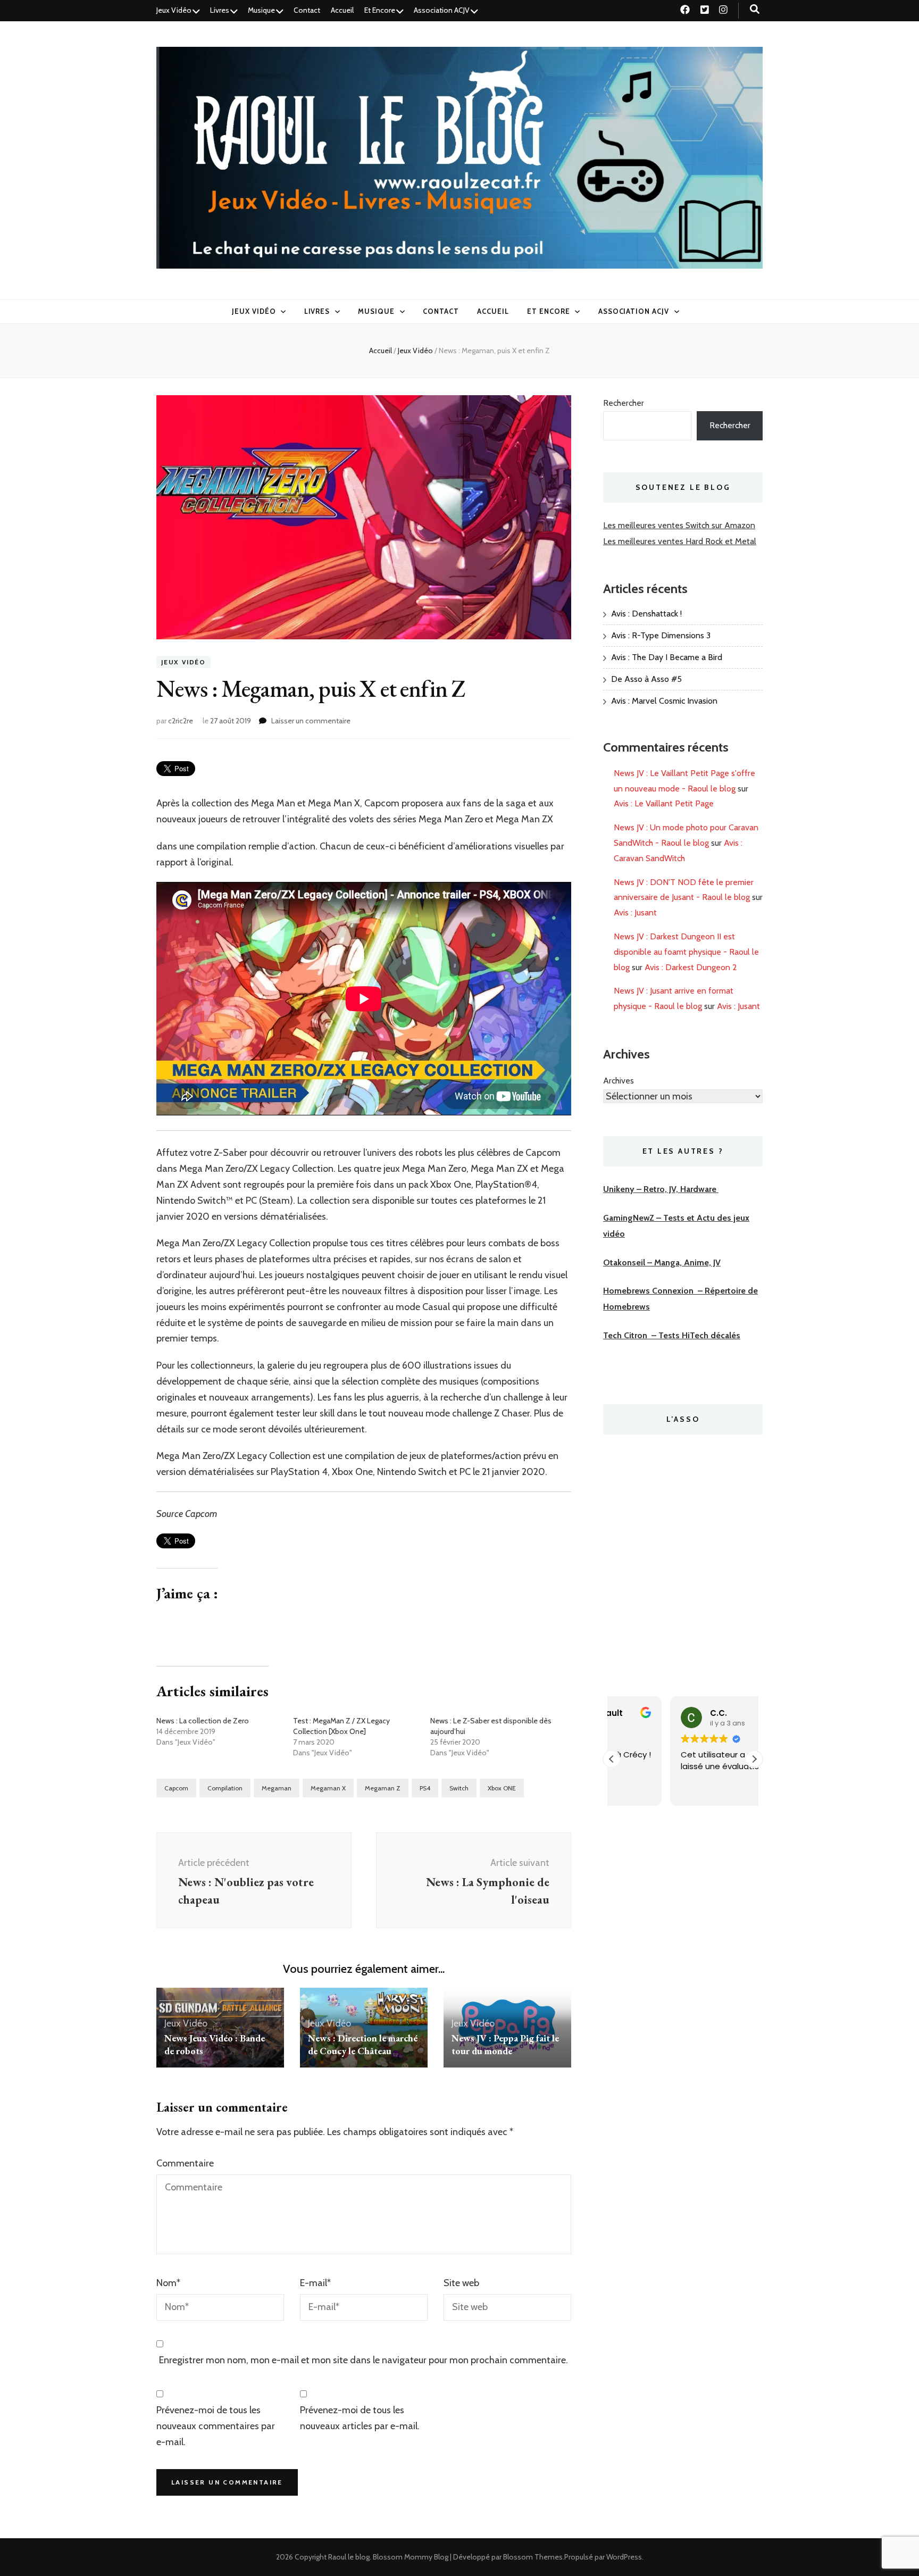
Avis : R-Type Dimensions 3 (661, 635)
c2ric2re (181, 721)
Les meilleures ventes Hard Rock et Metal (680, 541)
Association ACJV (442, 10)
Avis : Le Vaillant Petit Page (664, 803)
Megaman (277, 1788)
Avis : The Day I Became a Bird (667, 657)
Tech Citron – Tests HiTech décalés (672, 1335)
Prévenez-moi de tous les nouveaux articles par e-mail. (360, 2418)
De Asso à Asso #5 (646, 679)
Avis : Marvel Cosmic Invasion (664, 701)
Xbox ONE (502, 1788)
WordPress (624, 2557)
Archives (619, 1081)
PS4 (425, 1788)
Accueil (342, 10)
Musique (261, 10)
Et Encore (380, 10)
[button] (754, 1759)
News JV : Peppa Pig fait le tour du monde (505, 2044)
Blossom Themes (533, 2557)
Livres (220, 10)
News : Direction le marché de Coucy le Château (363, 2044)
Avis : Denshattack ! (646, 614)
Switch (459, 1788)
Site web (461, 2283)
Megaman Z (383, 1788)
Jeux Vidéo (174, 10)
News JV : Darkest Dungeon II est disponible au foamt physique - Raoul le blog (686, 952)
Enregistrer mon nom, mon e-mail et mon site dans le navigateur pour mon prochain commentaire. (364, 2360)
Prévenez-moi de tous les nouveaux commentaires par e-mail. (216, 2426)
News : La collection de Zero (203, 1721)
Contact (307, 10)
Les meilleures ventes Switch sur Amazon (679, 525)
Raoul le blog (349, 2557)
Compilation (225, 1788)
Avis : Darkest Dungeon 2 (691, 967)
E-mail (315, 2283)
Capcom (176, 1788)
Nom (168, 2283)
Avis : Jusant (635, 912)
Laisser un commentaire (311, 721)
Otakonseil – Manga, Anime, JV (662, 1262)
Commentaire (185, 2163)
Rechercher (624, 403)
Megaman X (328, 1788)
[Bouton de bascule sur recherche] (755, 9)
